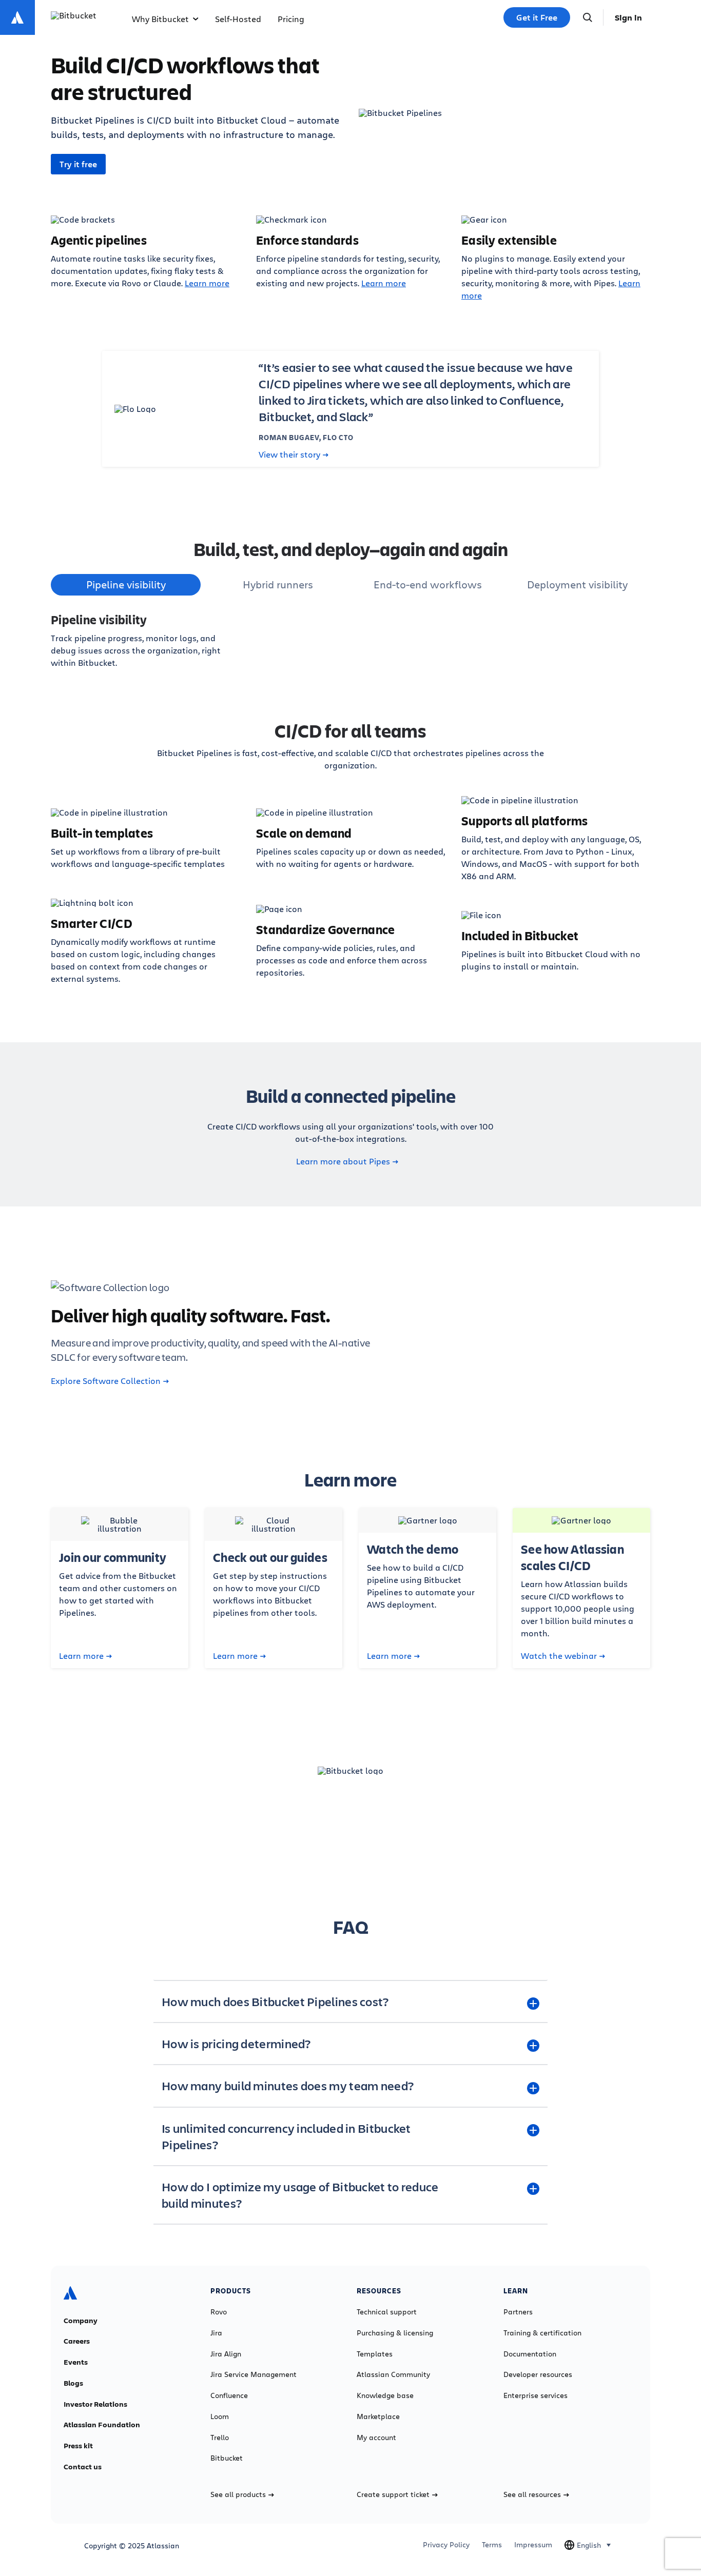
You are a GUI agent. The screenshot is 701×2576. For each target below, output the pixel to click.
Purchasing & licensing (395, 2333)
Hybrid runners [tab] (278, 584)
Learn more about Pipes (343, 1161)
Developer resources (538, 2374)
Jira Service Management (254, 2374)
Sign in (628, 17)
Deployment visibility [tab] (577, 584)
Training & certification (542, 2333)
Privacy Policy (446, 2545)
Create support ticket (393, 2494)
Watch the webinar (559, 1656)
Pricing (291, 19)
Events (76, 2362)
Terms (492, 2545)
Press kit (78, 2446)
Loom (220, 2416)
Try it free (78, 164)
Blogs (73, 2383)
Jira (216, 2333)
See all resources (532, 2494)
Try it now (351, 1830)
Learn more (207, 283)
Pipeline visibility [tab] (126, 584)
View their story (289, 454)
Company (81, 2321)
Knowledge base (385, 2395)
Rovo (219, 2312)
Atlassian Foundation (102, 2425)
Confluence (229, 2395)
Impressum (533, 2545)
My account (376, 2438)
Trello (220, 2438)
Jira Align (226, 2354)
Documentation (530, 2354)
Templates (375, 2354)
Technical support (387, 2312)
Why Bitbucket (160, 19)
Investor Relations (95, 2404)
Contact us (83, 2467)
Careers (77, 2341)
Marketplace (378, 2416)
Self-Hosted (238, 19)
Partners (518, 2312)
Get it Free (537, 17)
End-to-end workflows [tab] (428, 584)
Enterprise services (536, 2395)
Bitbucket (227, 2458)
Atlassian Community (393, 2374)
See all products (238, 2494)
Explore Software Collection (106, 1381)
